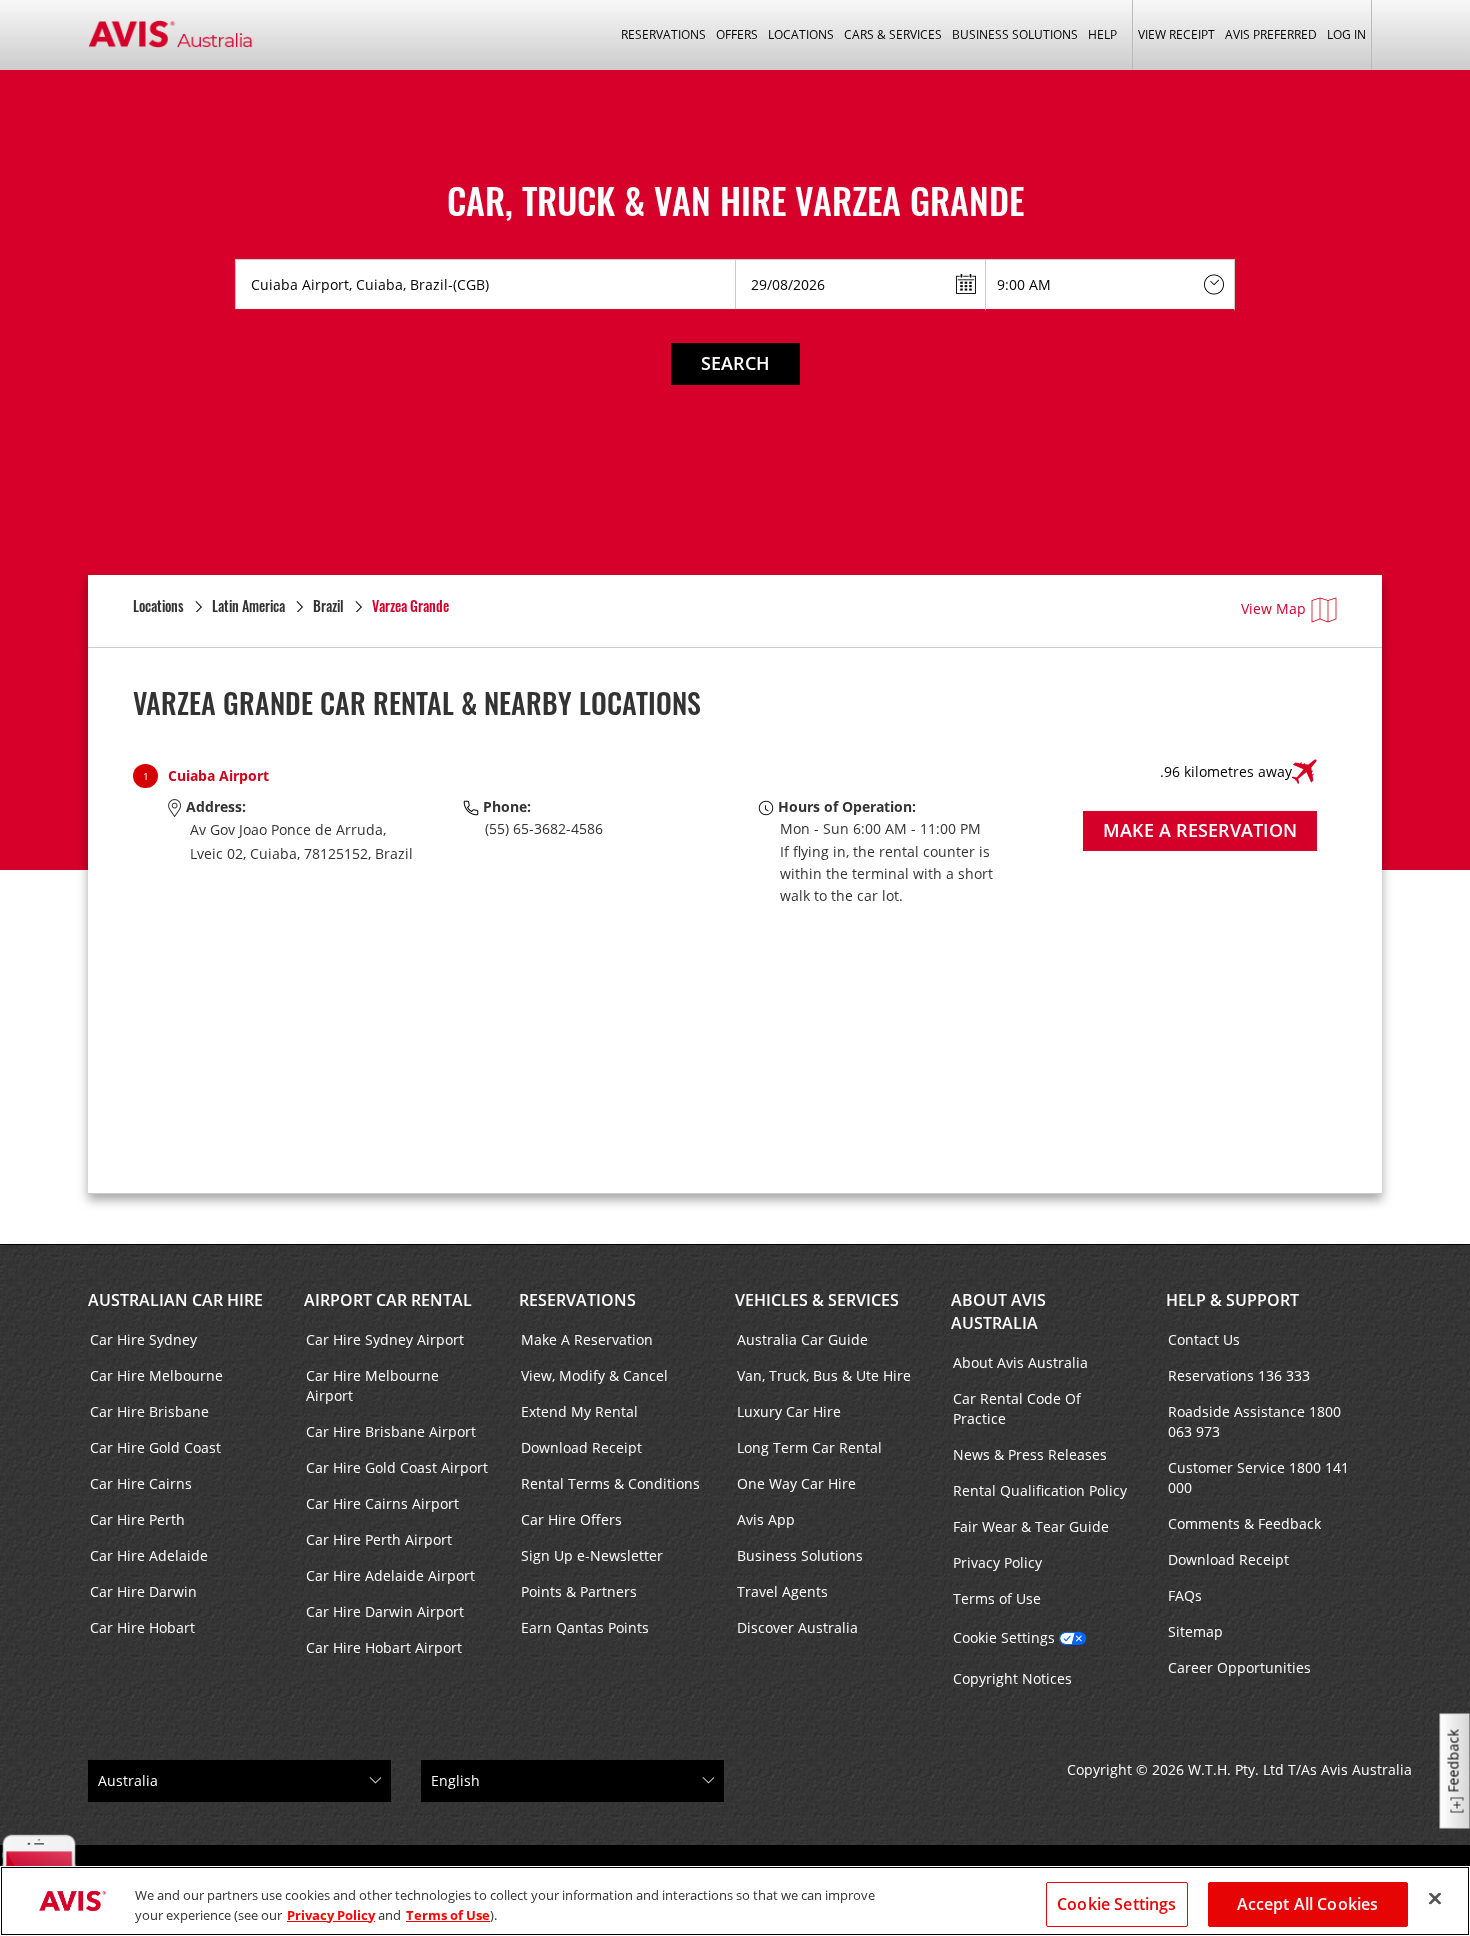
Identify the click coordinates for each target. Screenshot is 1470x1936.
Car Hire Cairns (141, 1483)
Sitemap (1195, 1631)
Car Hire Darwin (143, 1591)
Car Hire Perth (137, 1519)
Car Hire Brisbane (149, 1411)
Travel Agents (782, 1591)
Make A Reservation (587, 1339)
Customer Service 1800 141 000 (1258, 1477)
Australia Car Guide (802, 1339)
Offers (737, 34)
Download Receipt (581, 1447)
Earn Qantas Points (585, 1627)
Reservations (577, 1300)
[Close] (1435, 1899)
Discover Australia (797, 1627)
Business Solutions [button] (1015, 34)
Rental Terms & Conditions (610, 1483)
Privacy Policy (997, 1562)
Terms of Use (997, 1598)
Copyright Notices (1012, 1678)
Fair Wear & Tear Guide (1031, 1526)
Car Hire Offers (571, 1519)
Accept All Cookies (1308, 1904)
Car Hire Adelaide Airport (390, 1575)
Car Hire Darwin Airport (385, 1611)
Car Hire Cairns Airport (382, 1503)
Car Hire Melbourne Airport (372, 1385)
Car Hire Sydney (143, 1339)
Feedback (1453, 1761)
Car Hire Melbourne (156, 1375)
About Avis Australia (998, 1311)
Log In (1346, 34)
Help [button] (1102, 34)
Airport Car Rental (388, 1300)
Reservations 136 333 (1239, 1375)
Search (735, 363)
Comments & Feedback (1244, 1523)
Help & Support (1232, 1300)
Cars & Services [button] (893, 34)
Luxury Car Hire (789, 1411)
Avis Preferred (1271, 34)
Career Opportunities (1239, 1667)
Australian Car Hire (175, 1300)
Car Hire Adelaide (149, 1555)
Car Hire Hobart (142, 1627)
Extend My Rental (579, 1411)
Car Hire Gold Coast (155, 1447)
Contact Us (1204, 1339)
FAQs (1185, 1595)
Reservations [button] (663, 34)
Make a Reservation (1200, 830)
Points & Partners (579, 1591)
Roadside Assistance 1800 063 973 (1254, 1421)
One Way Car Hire (796, 1483)
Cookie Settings (1004, 1637)
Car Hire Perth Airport (379, 1539)
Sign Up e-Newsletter (592, 1555)
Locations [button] (801, 34)
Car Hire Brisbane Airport (391, 1431)
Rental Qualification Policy (1040, 1490)
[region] (735, 1901)
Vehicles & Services (817, 1300)
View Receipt (1176, 34)
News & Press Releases (1030, 1454)
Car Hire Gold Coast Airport (397, 1467)
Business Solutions (800, 1555)
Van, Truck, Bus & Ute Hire (824, 1375)
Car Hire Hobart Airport (384, 1647)
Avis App (766, 1519)
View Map (1273, 608)
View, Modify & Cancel (594, 1375)
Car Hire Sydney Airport (385, 1339)
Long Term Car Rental (809, 1447)
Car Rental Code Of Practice (1017, 1408)
